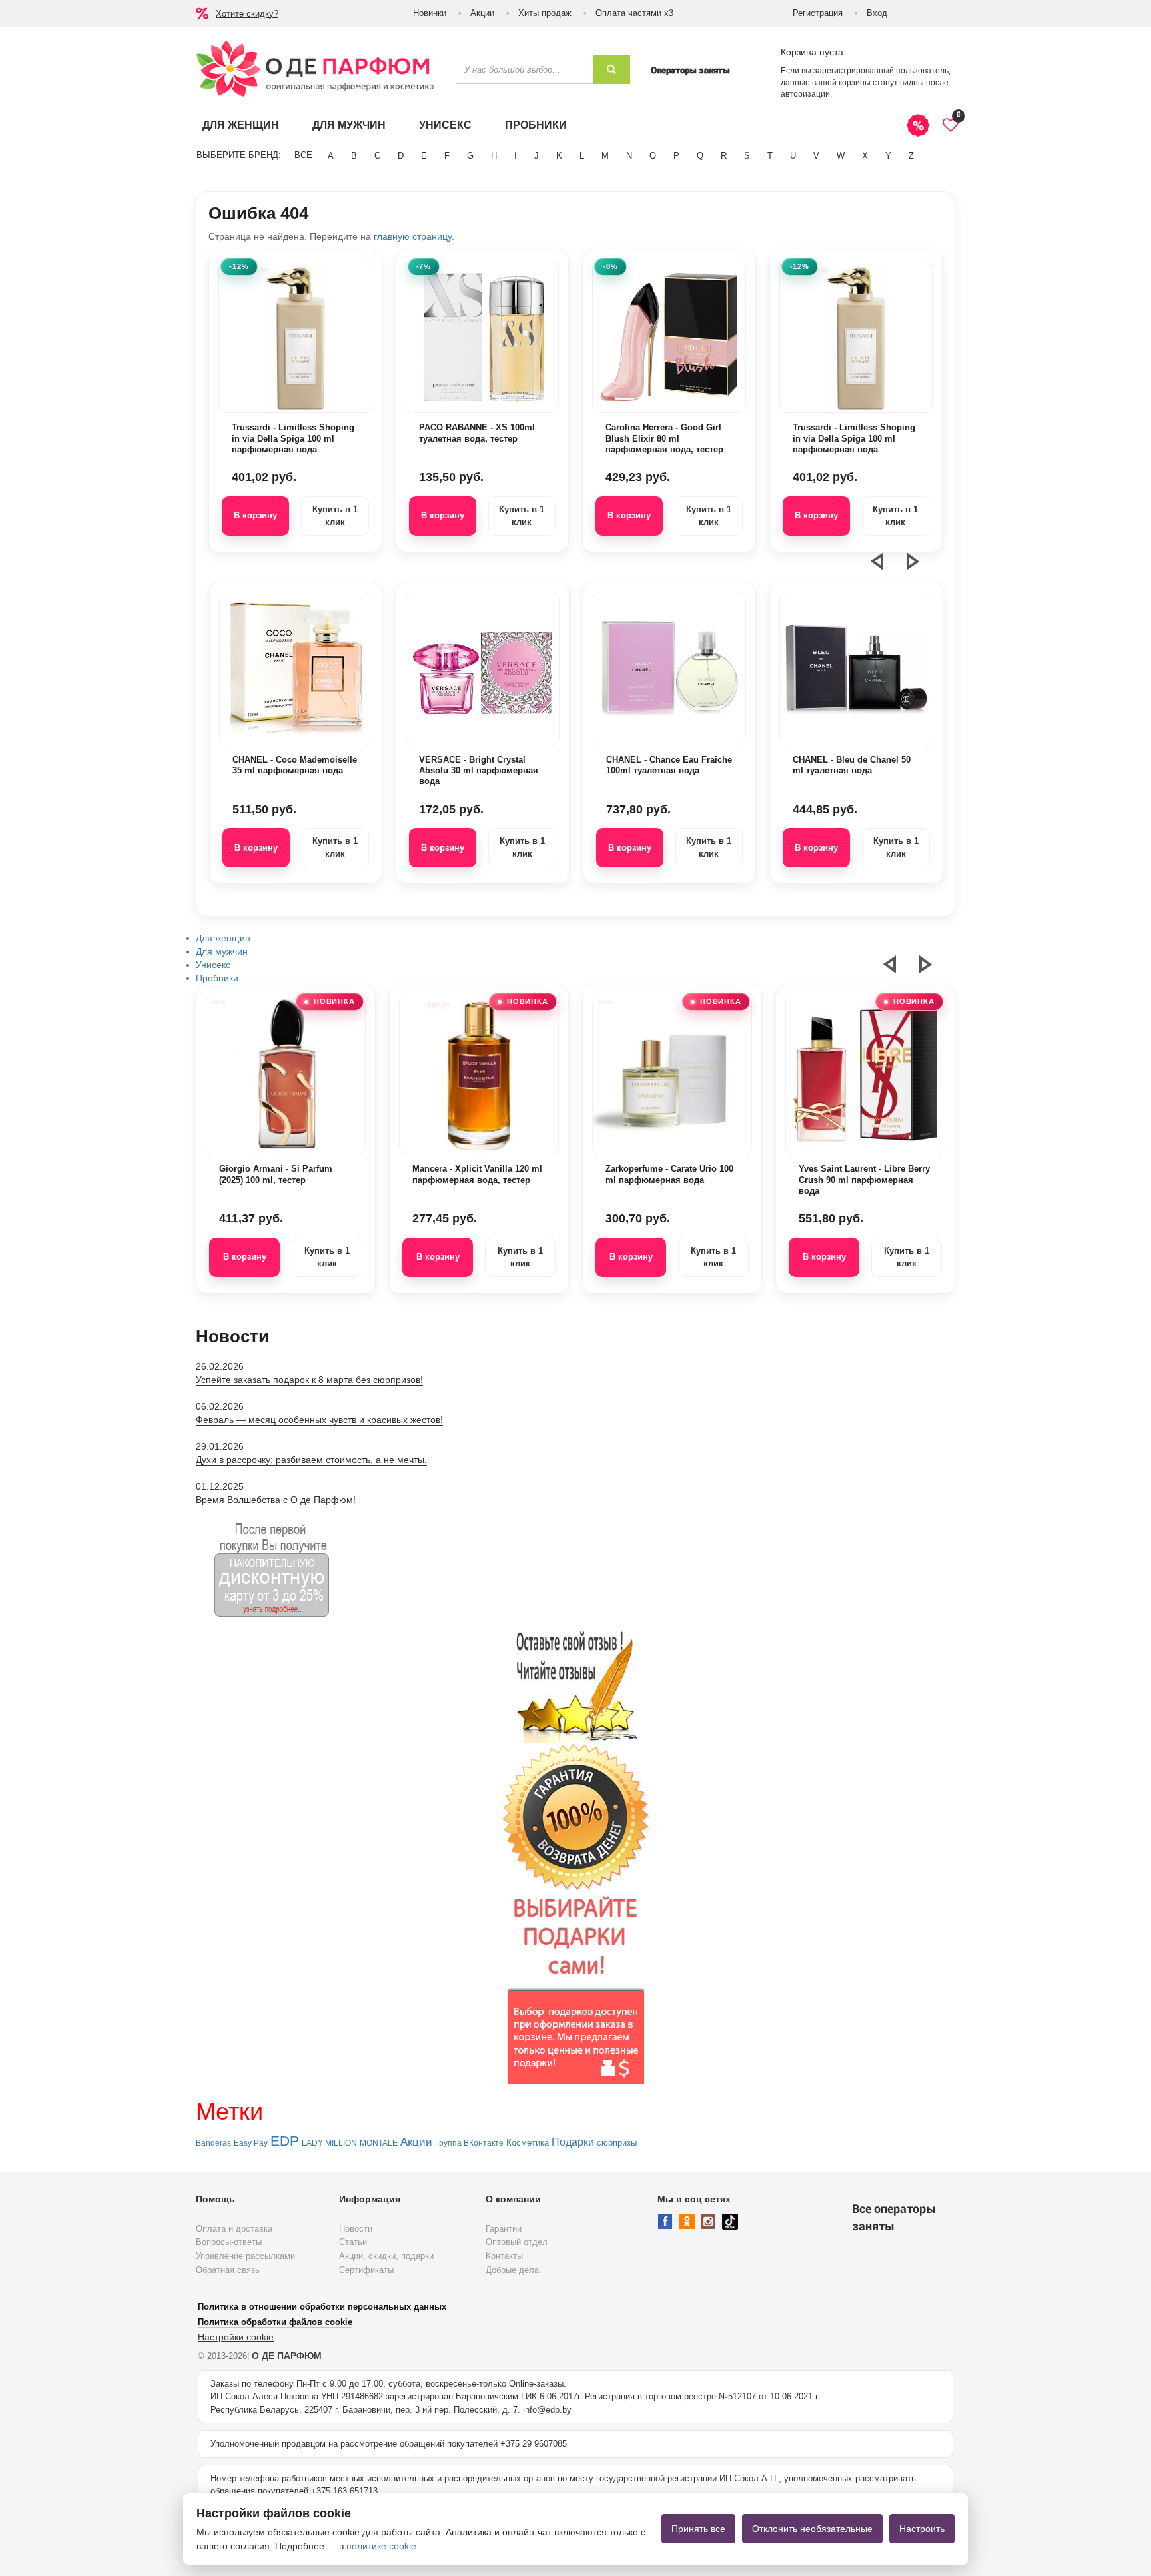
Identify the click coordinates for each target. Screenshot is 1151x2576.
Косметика (528, 2143)
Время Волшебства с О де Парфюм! (276, 1500)
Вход (877, 13)
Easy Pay (251, 2143)
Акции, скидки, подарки (386, 2256)
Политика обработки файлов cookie (275, 2322)
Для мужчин (349, 125)
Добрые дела (512, 2270)
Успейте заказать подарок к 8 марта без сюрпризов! (309, 1380)
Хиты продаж (545, 13)
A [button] (331, 156)
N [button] (629, 156)
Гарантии (504, 2229)
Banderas (213, 2143)
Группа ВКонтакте (469, 2143)
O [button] (653, 156)
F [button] (447, 156)
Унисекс (445, 125)
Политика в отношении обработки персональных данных (322, 2307)
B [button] (354, 156)
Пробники (536, 125)
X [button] (865, 156)
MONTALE (379, 2143)
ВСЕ (303, 155)
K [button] (559, 156)
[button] (885, 567)
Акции (482, 13)
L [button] (582, 156)
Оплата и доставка (234, 2229)
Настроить (922, 2529)
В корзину (255, 515)
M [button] (605, 156)
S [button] (747, 156)
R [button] (724, 156)
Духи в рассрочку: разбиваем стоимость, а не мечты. (311, 1460)
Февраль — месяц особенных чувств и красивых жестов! (319, 1420)
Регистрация (818, 13)
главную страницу (413, 236)
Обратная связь (228, 2270)
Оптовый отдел (517, 2242)
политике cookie (381, 2546)
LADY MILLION (329, 2143)
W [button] (841, 156)
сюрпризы (617, 2143)
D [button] (401, 156)
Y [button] (888, 156)
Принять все (698, 2529)
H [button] (494, 156)
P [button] (676, 156)
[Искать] (611, 69)
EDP (285, 2141)
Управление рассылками (245, 2256)
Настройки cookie (236, 2337)
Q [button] (700, 156)
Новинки (430, 13)
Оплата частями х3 (634, 13)
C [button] (377, 156)
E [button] (424, 156)
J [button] (537, 156)
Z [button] (911, 156)
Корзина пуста (812, 52)
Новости (356, 2229)
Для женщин (241, 125)
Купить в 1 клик (335, 516)
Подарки (573, 2142)
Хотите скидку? (247, 14)
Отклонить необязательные (812, 2529)
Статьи (353, 2242)
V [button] (816, 156)
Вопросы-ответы (229, 2242)
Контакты (504, 2256)
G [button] (470, 156)
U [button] (793, 156)
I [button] (516, 156)
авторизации (805, 94)
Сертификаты (366, 2270)
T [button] (770, 156)
